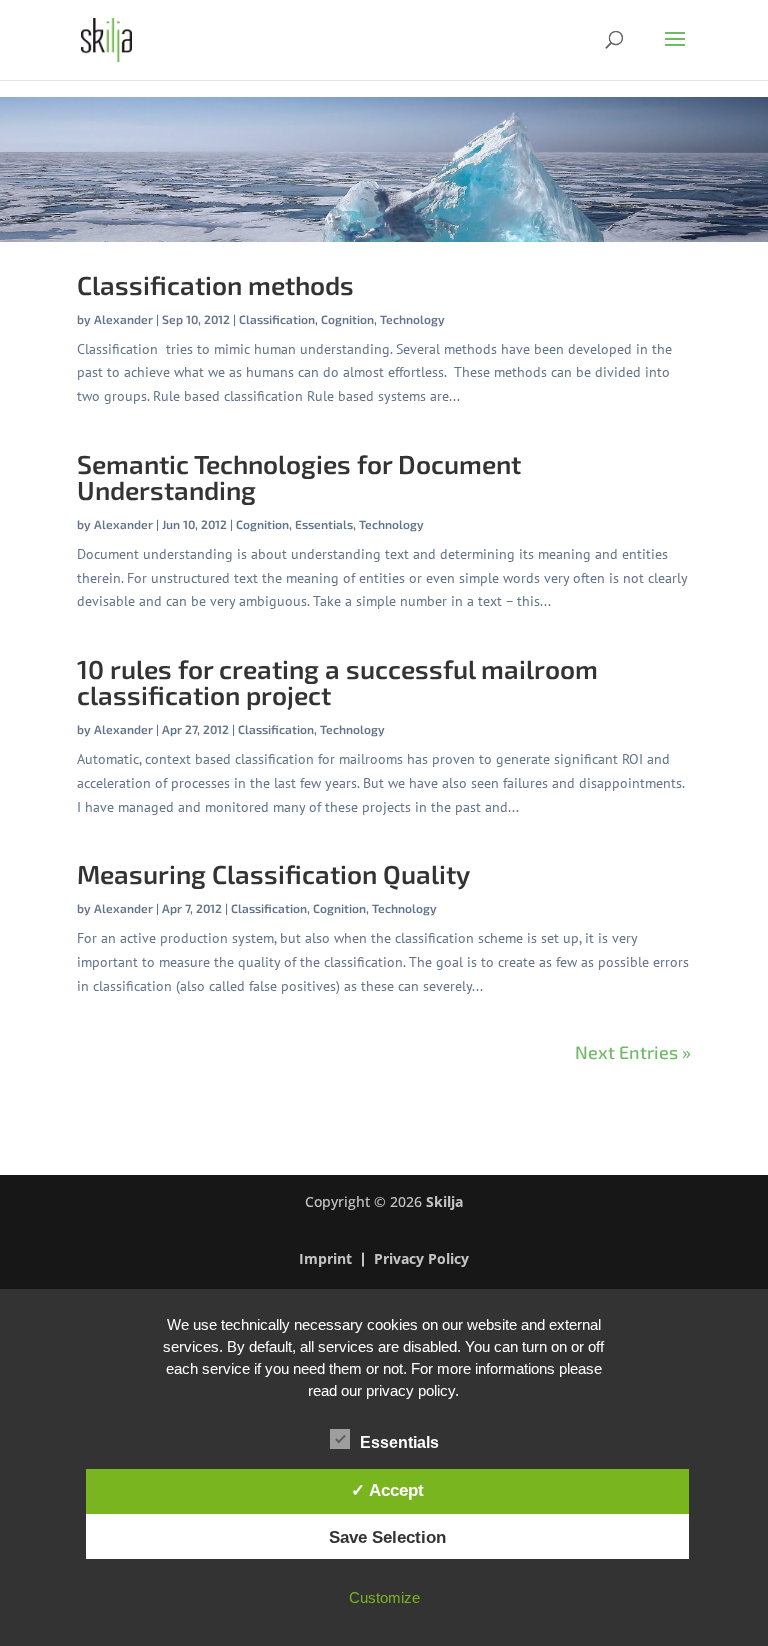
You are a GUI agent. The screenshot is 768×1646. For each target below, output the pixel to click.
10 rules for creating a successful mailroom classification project (337, 681)
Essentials (324, 524)
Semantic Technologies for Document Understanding (299, 476)
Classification (277, 319)
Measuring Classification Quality (273, 873)
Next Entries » (633, 1052)
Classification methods (215, 284)
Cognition (347, 319)
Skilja (444, 1201)
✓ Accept (387, 1490)
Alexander (123, 319)
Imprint (325, 1260)
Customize (384, 1597)
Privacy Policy (421, 1260)
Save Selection (387, 1537)
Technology (412, 319)
